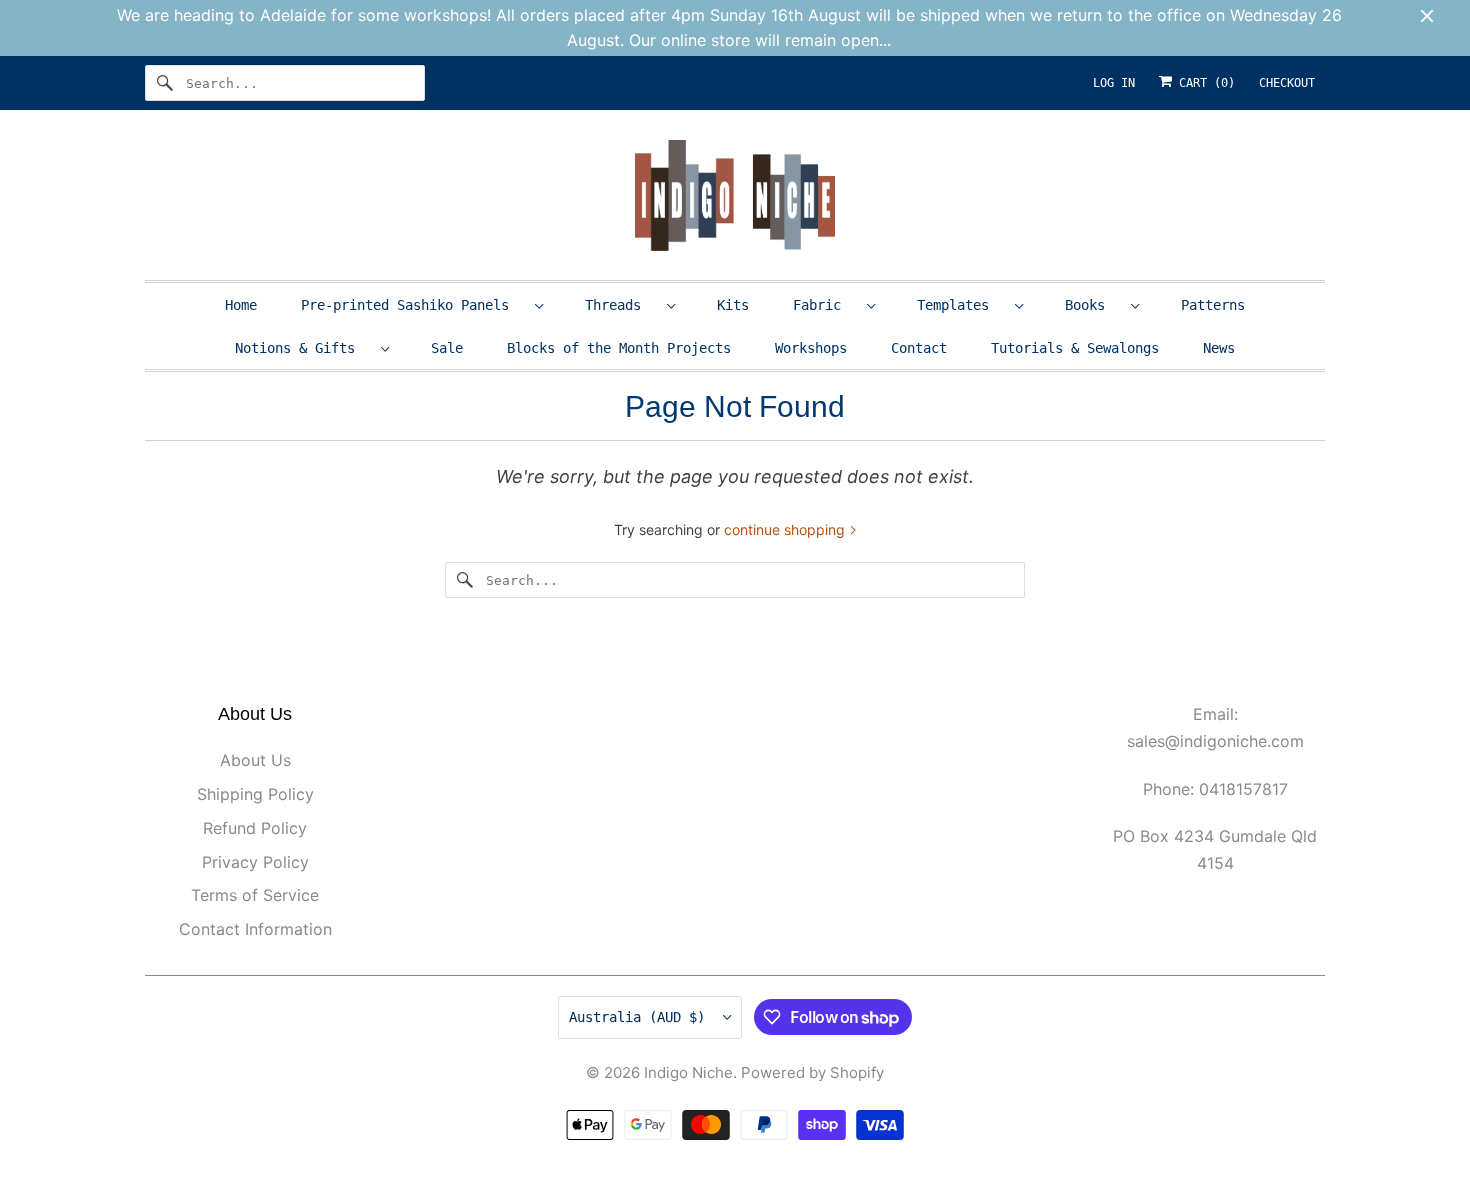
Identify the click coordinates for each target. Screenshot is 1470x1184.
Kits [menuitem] (733, 305)
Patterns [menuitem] (1213, 305)
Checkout (1287, 83)
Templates (961, 305)
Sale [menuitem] (447, 348)
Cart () (1203, 83)
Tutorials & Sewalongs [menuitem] (1075, 348)
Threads (621, 305)
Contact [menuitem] (919, 348)
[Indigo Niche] (735, 199)
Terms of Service (255, 895)
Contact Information (255, 929)
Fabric (825, 305)
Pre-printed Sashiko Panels (413, 305)
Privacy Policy (255, 862)
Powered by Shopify (812, 1072)
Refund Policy (255, 828)
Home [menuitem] (241, 305)
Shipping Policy (255, 794)
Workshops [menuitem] (811, 348)
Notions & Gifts (303, 348)
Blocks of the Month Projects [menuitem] (619, 348)
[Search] (165, 83)
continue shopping (786, 529)
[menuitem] (421, 304)
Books (1093, 305)
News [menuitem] (1219, 348)
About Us (255, 760)
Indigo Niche (688, 1072)
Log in (1114, 83)
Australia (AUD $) (641, 1017)
